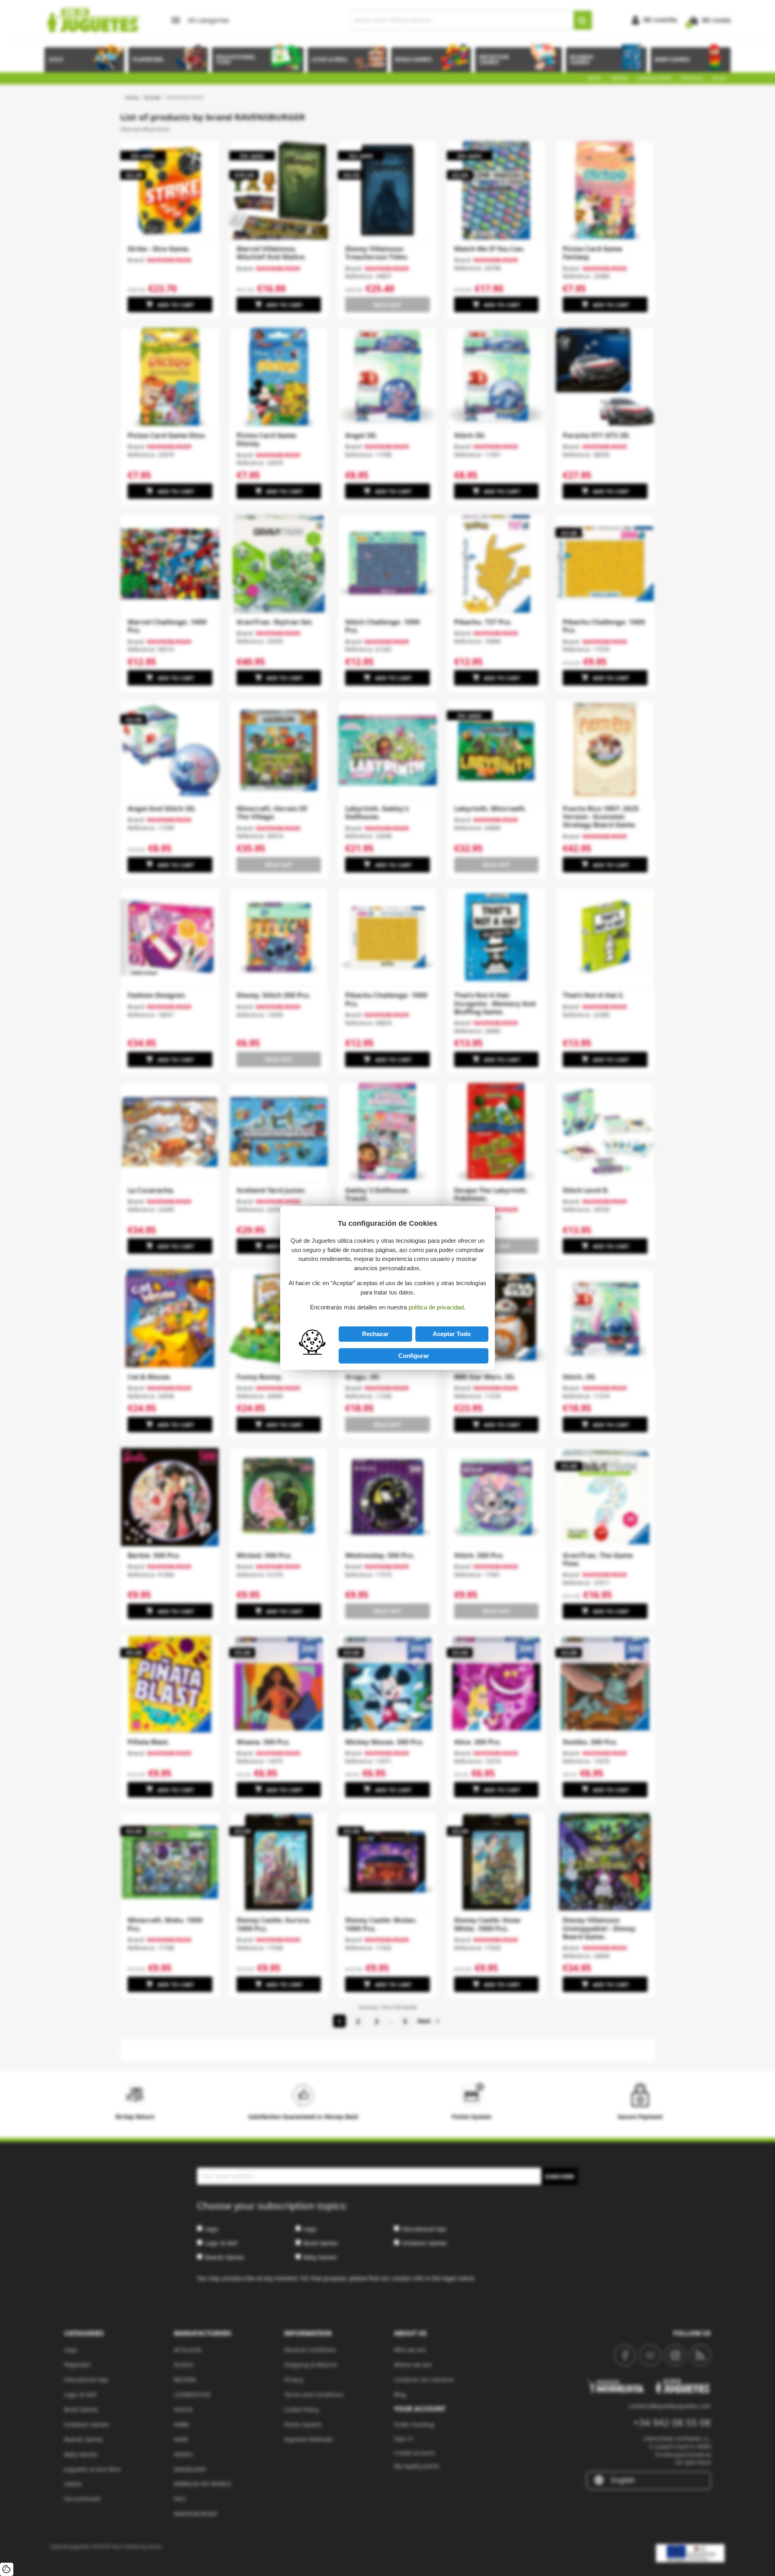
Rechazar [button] (375, 1334)
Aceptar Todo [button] (452, 1334)
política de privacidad (436, 1307)
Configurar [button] (414, 1356)
